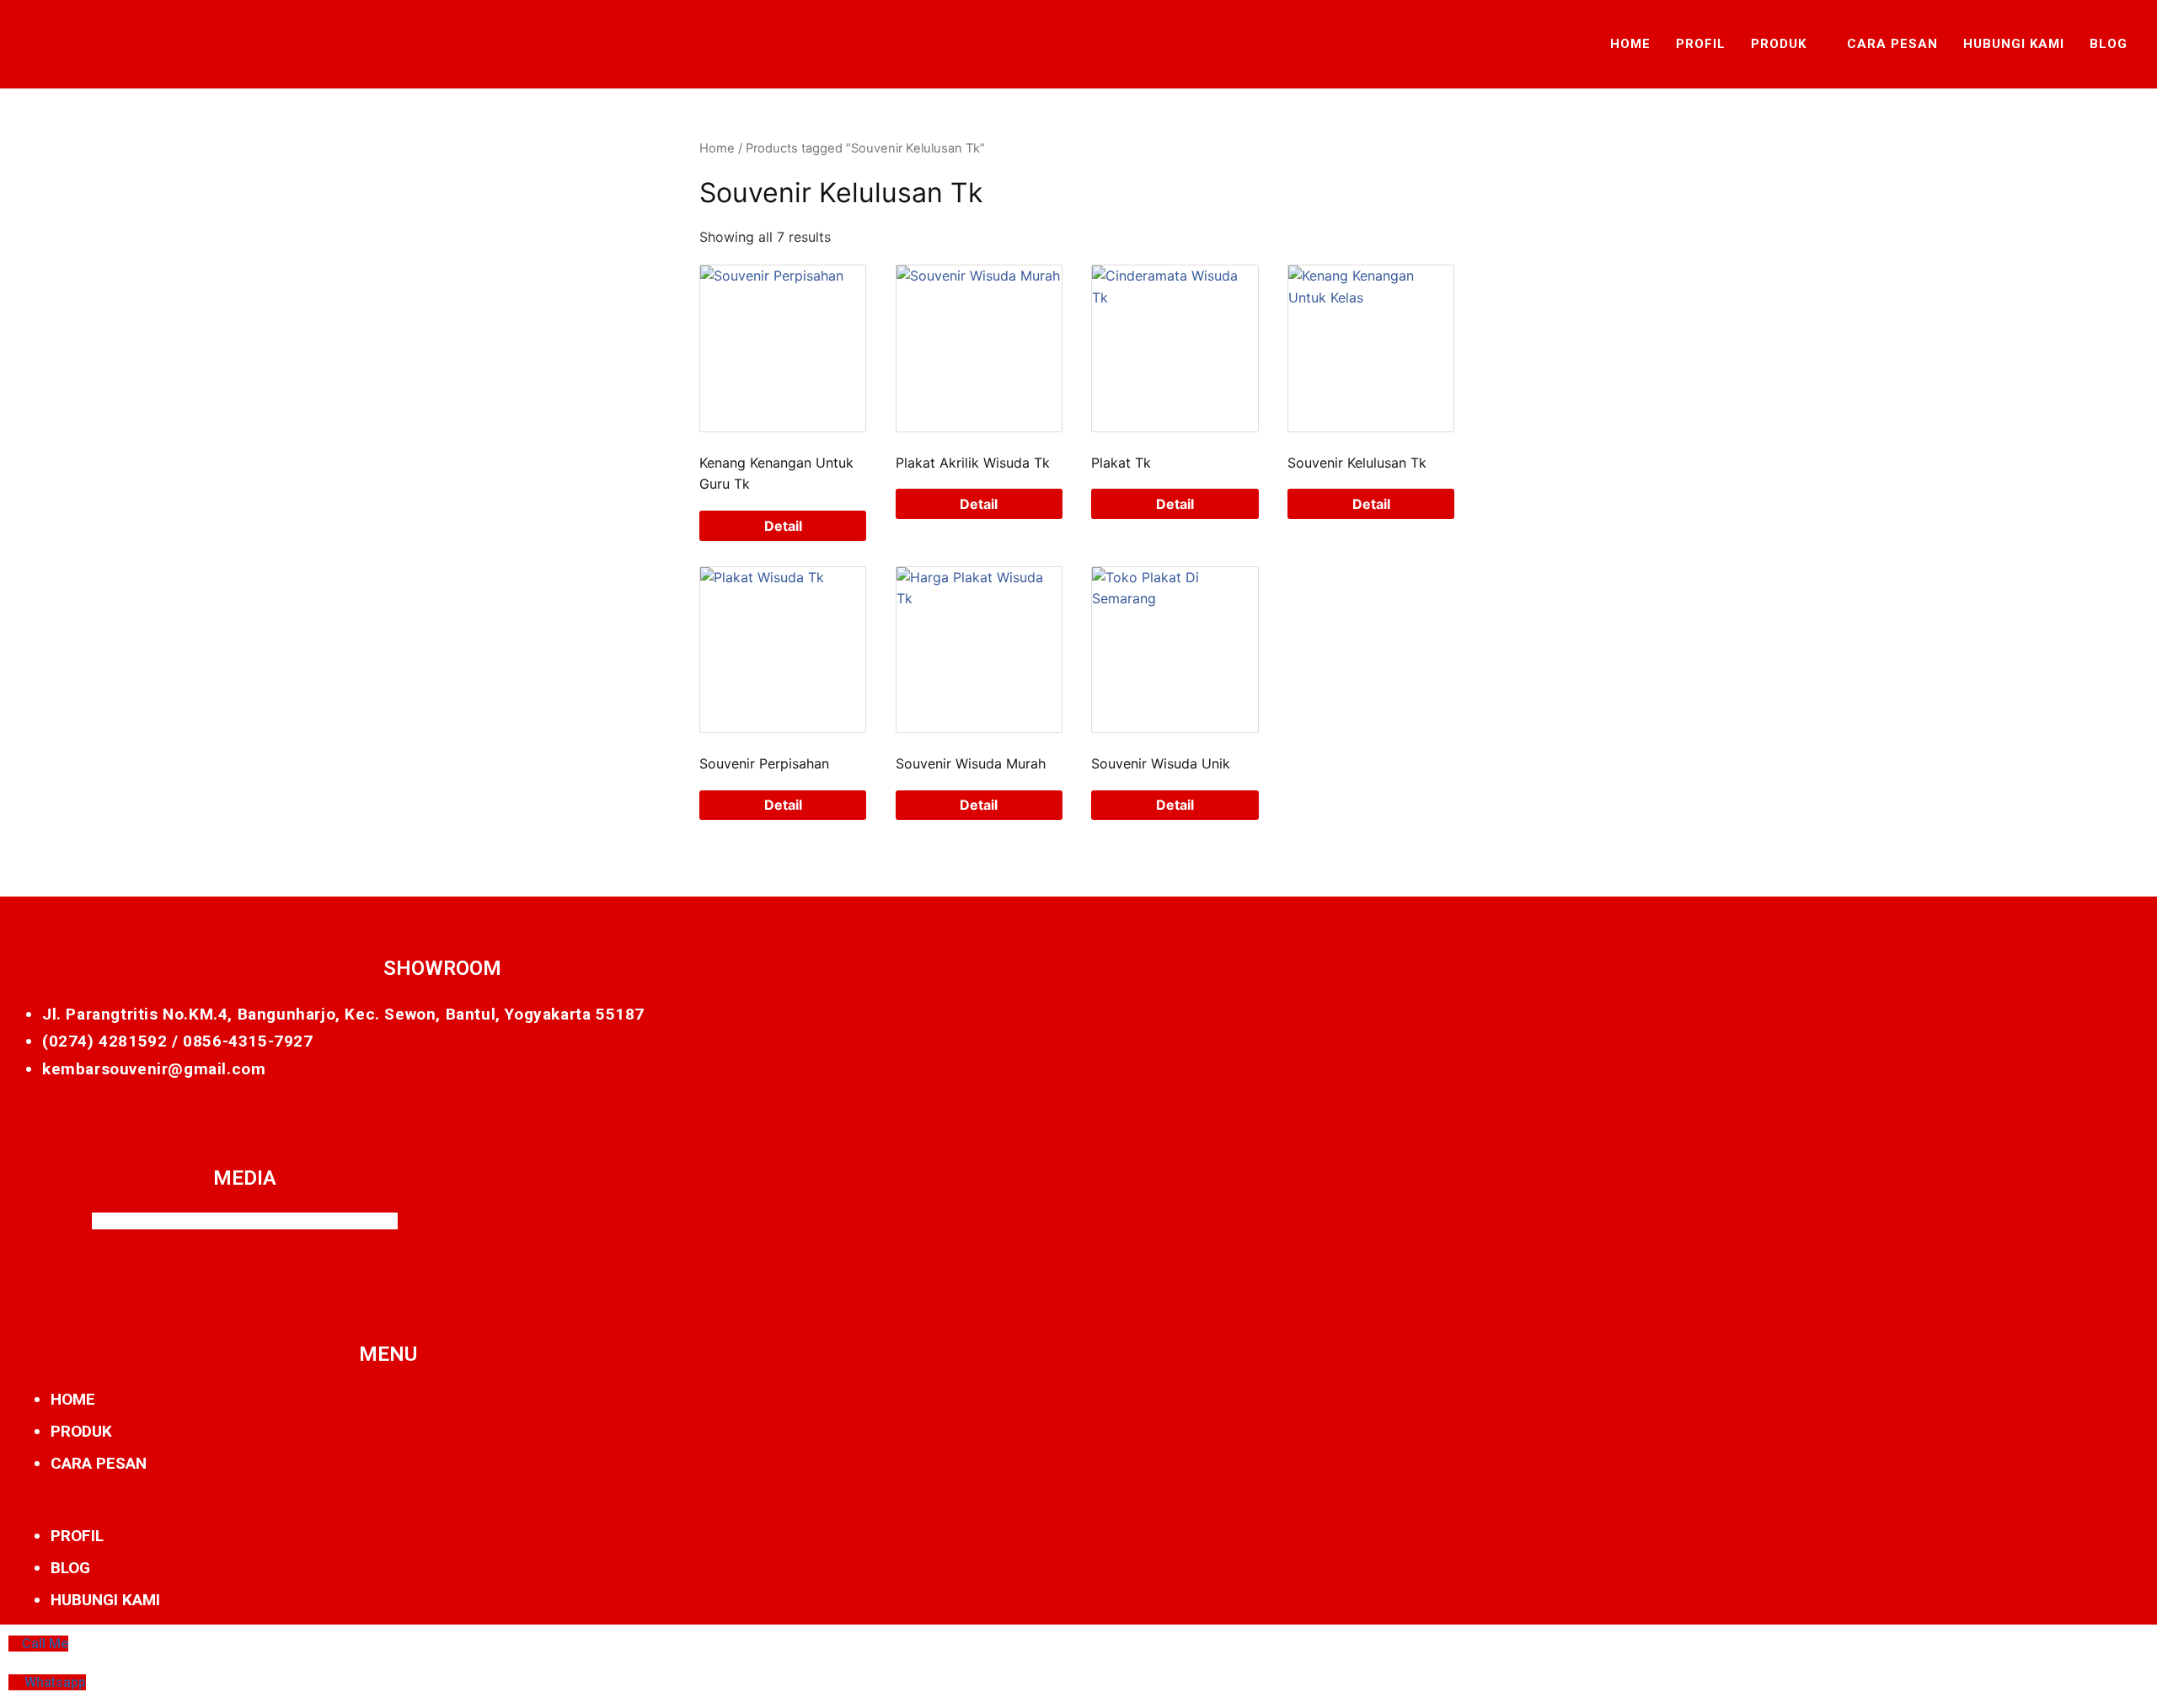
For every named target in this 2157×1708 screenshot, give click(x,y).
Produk (1779, 44)
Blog (2109, 44)
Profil (1701, 44)
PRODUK (81, 1431)
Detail (783, 526)
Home (1630, 44)
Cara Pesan (1892, 44)
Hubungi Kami (2014, 44)
